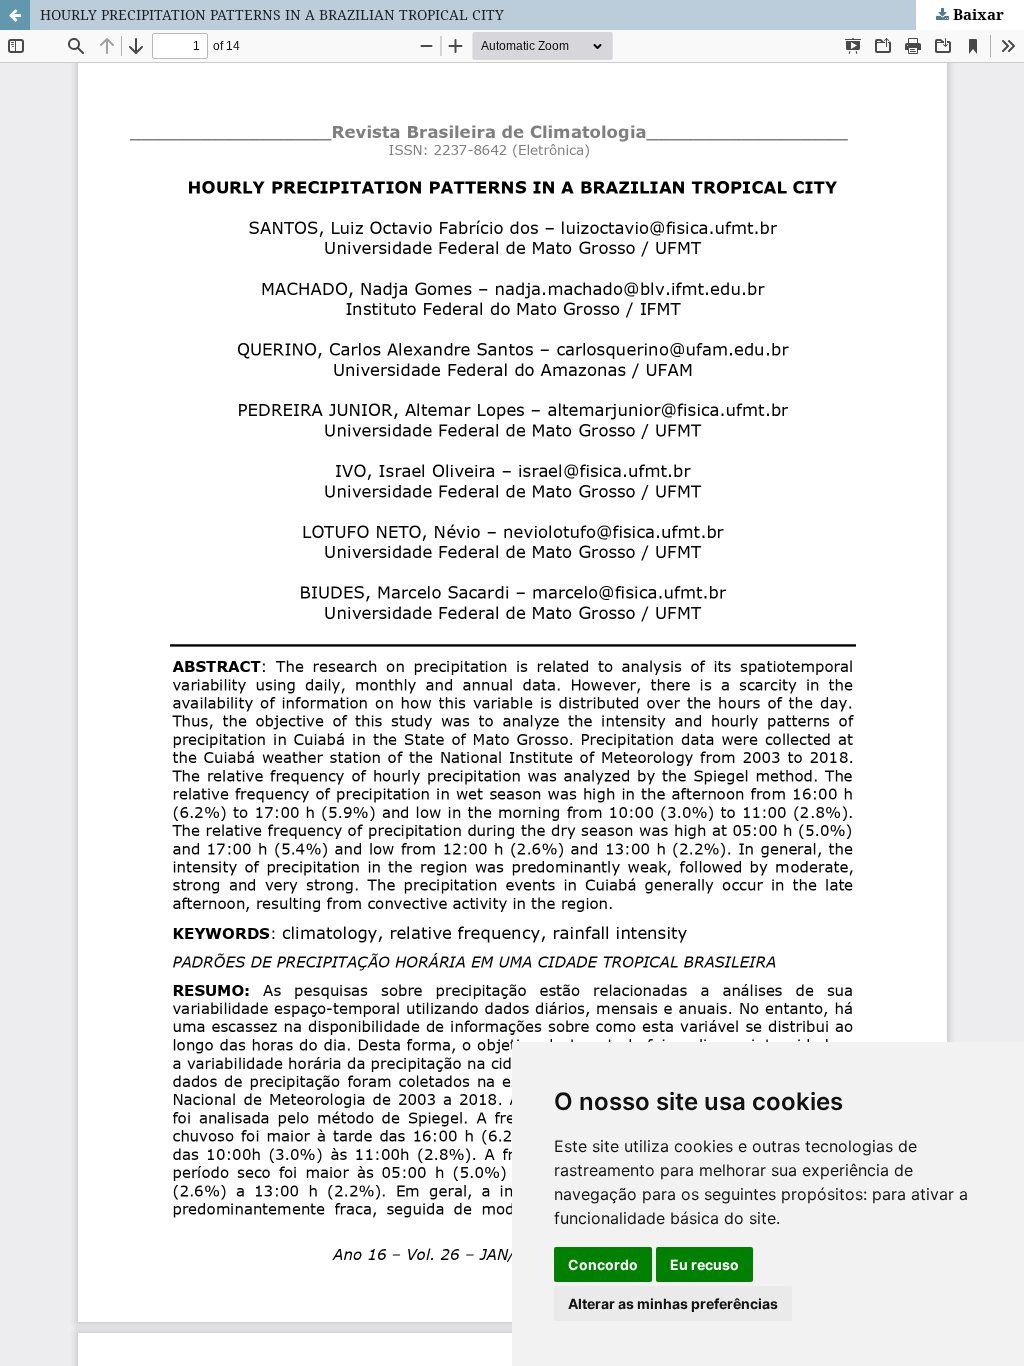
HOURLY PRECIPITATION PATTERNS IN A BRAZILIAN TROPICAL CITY (272, 14)
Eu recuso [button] (704, 1264)
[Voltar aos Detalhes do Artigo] (15, 15)
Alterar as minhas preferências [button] (673, 1303)
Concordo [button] (603, 1264)
